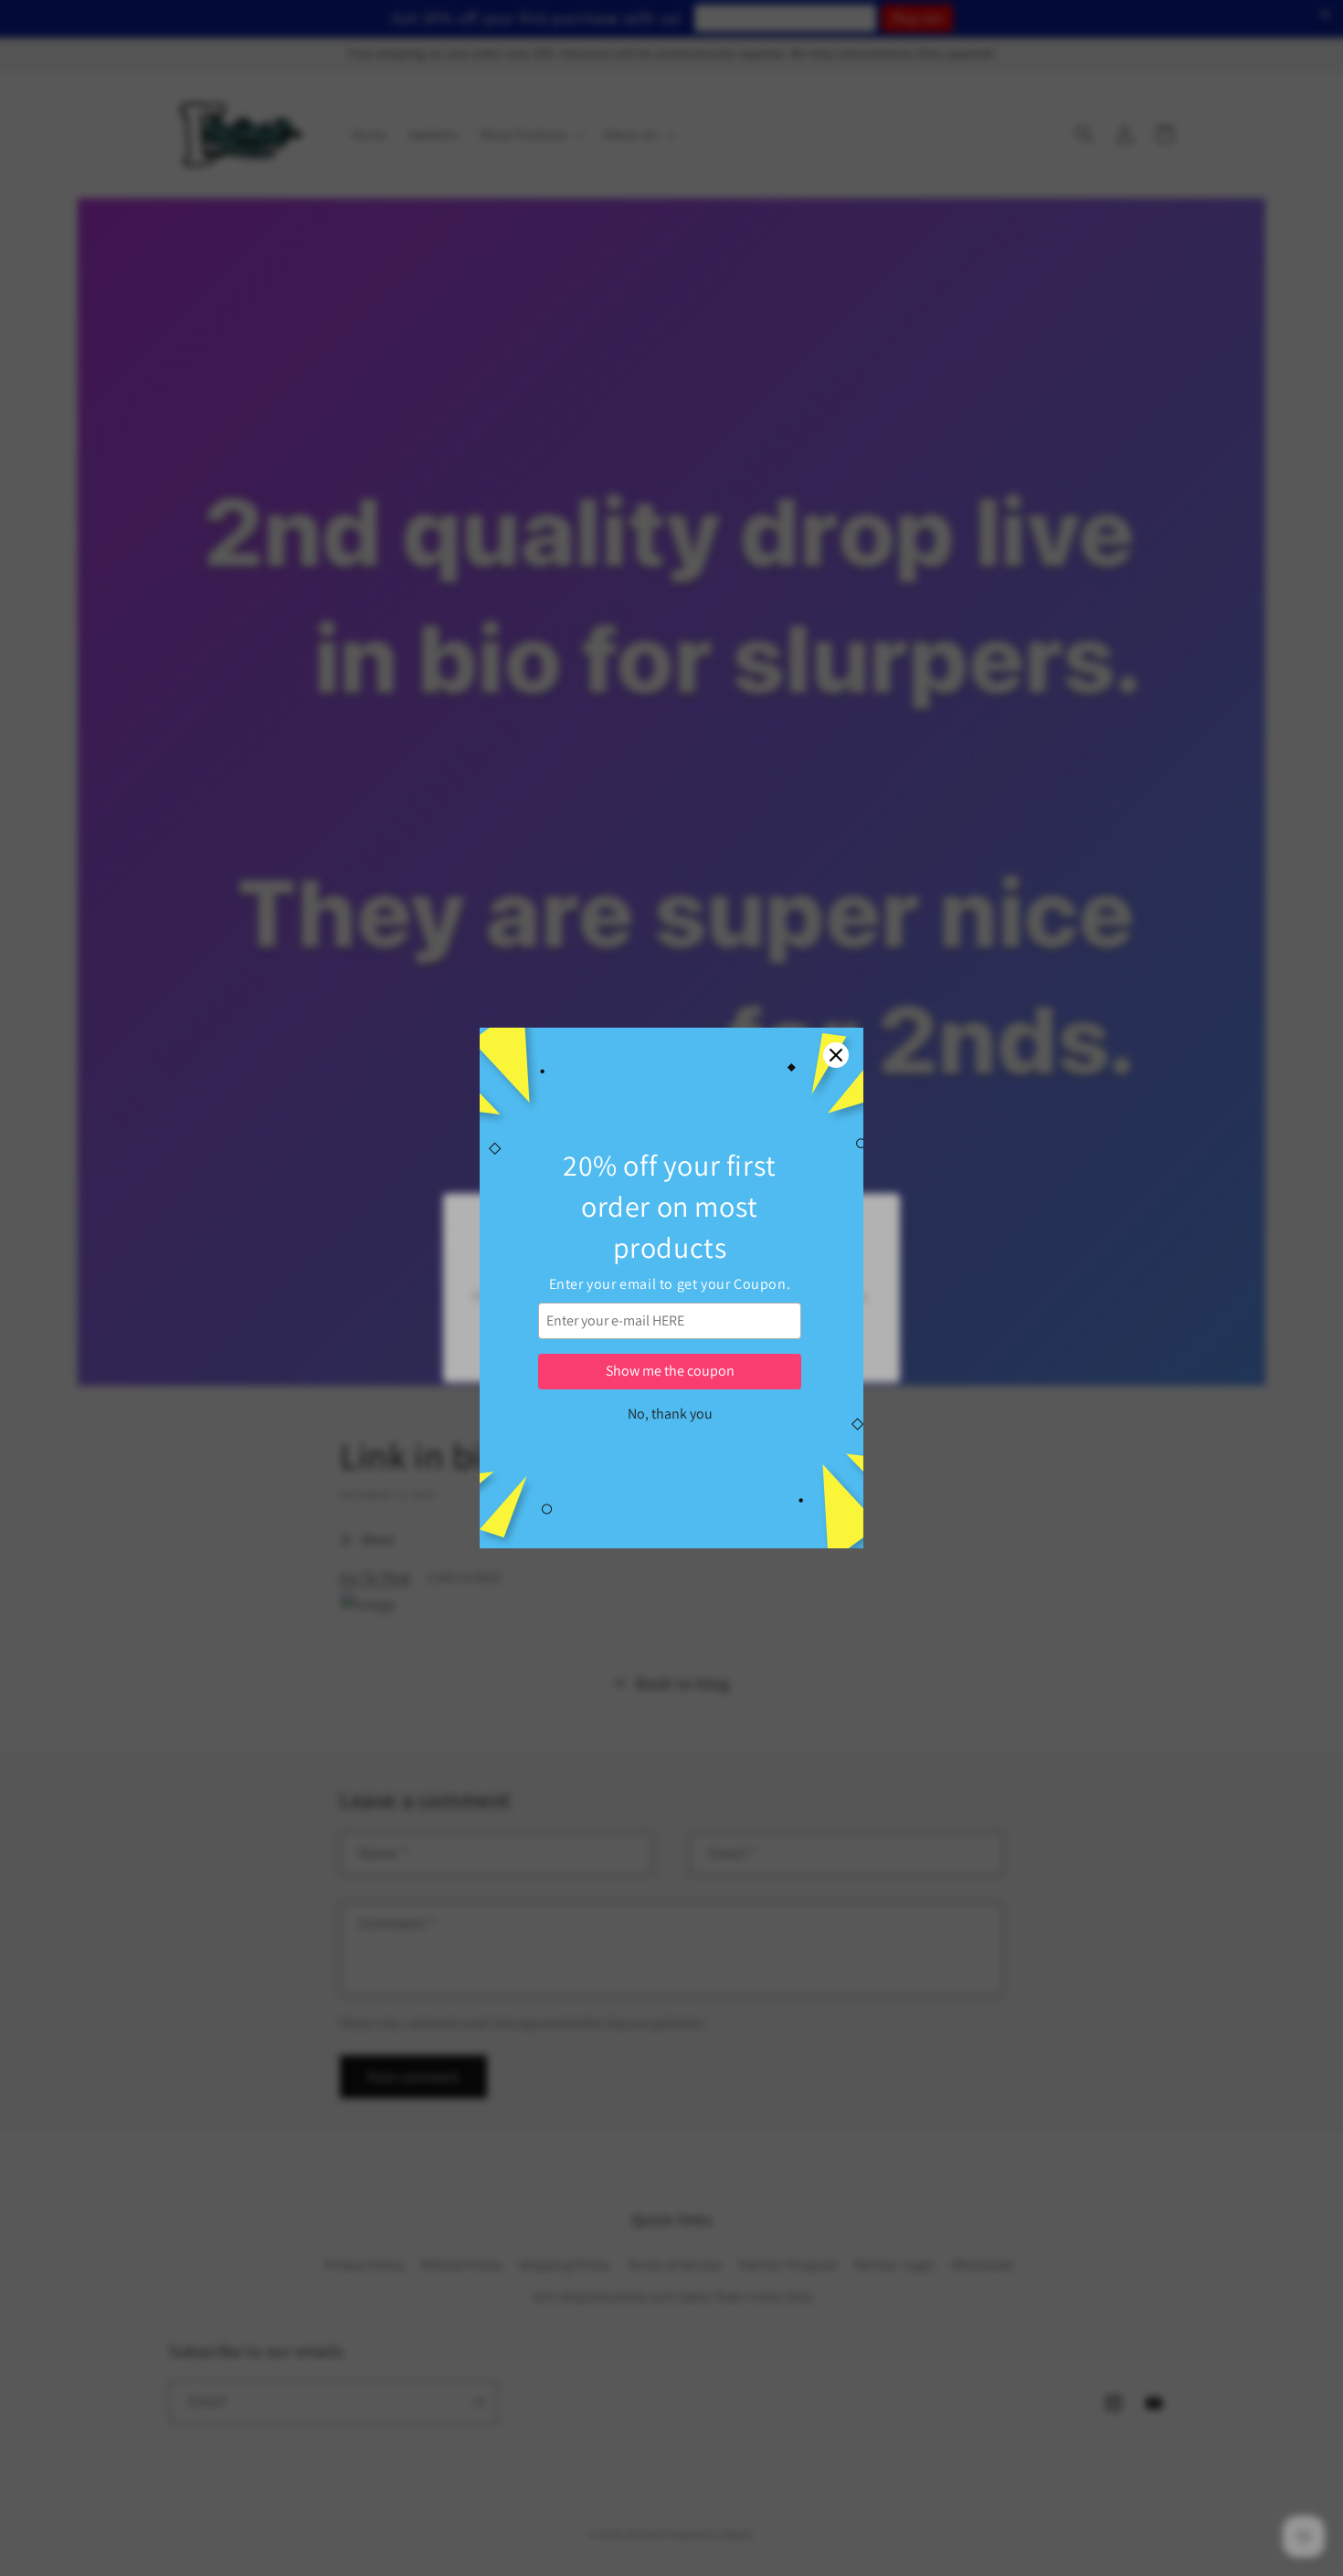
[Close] (836, 1055)
